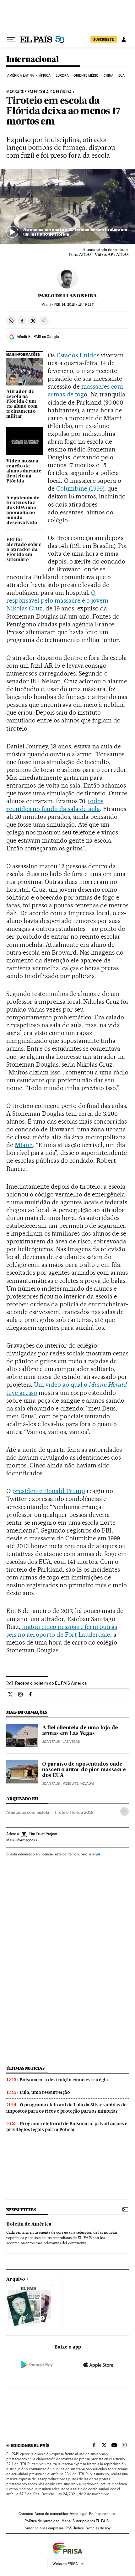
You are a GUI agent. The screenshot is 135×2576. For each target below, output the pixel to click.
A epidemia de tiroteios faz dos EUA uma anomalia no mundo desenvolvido (23, 511)
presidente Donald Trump (49, 1491)
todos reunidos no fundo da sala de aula (55, 805)
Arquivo (16, 2279)
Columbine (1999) (80, 488)
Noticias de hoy (98, 2528)
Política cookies (102, 2514)
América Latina (21, 76)
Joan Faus (51, 1742)
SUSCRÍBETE (104, 39)
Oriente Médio (86, 76)
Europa (62, 76)
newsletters (21, 2210)
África (45, 76)
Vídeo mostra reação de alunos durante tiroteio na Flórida (24, 471)
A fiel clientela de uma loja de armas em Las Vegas (80, 1731)
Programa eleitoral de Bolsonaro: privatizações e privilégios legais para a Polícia (67, 2127)
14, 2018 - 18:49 (74, 305)
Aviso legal (78, 2514)
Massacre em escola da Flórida (39, 92)
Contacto (26, 2514)
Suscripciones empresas (44, 2528)
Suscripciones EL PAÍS (91, 2521)
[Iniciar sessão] (124, 39)
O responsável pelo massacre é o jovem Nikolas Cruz (57, 600)
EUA (121, 76)
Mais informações (21, 1840)
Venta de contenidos (51, 2514)
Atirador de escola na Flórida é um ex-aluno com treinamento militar (22, 404)
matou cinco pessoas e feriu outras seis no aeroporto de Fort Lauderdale (62, 1631)
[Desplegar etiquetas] (124, 1811)
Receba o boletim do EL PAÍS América (51, 1683)
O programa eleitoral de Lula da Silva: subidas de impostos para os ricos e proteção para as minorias (66, 2108)
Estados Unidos (78, 355)
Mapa (66, 2521)
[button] (67, 207)
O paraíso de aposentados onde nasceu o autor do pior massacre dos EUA (84, 1770)
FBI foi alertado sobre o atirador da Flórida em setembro (24, 550)
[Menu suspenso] (11, 39)
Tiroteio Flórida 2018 (74, 1812)
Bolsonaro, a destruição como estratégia (64, 2080)
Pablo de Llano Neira (67, 296)
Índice (79, 2528)
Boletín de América (29, 2224)
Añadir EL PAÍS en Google (38, 337)
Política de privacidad (42, 2521)
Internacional (32, 60)
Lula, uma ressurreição (45, 2092)
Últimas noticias (25, 2068)
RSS (69, 2528)
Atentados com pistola (28, 1812)
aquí (96, 1854)
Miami (24, 1145)
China (109, 76)
